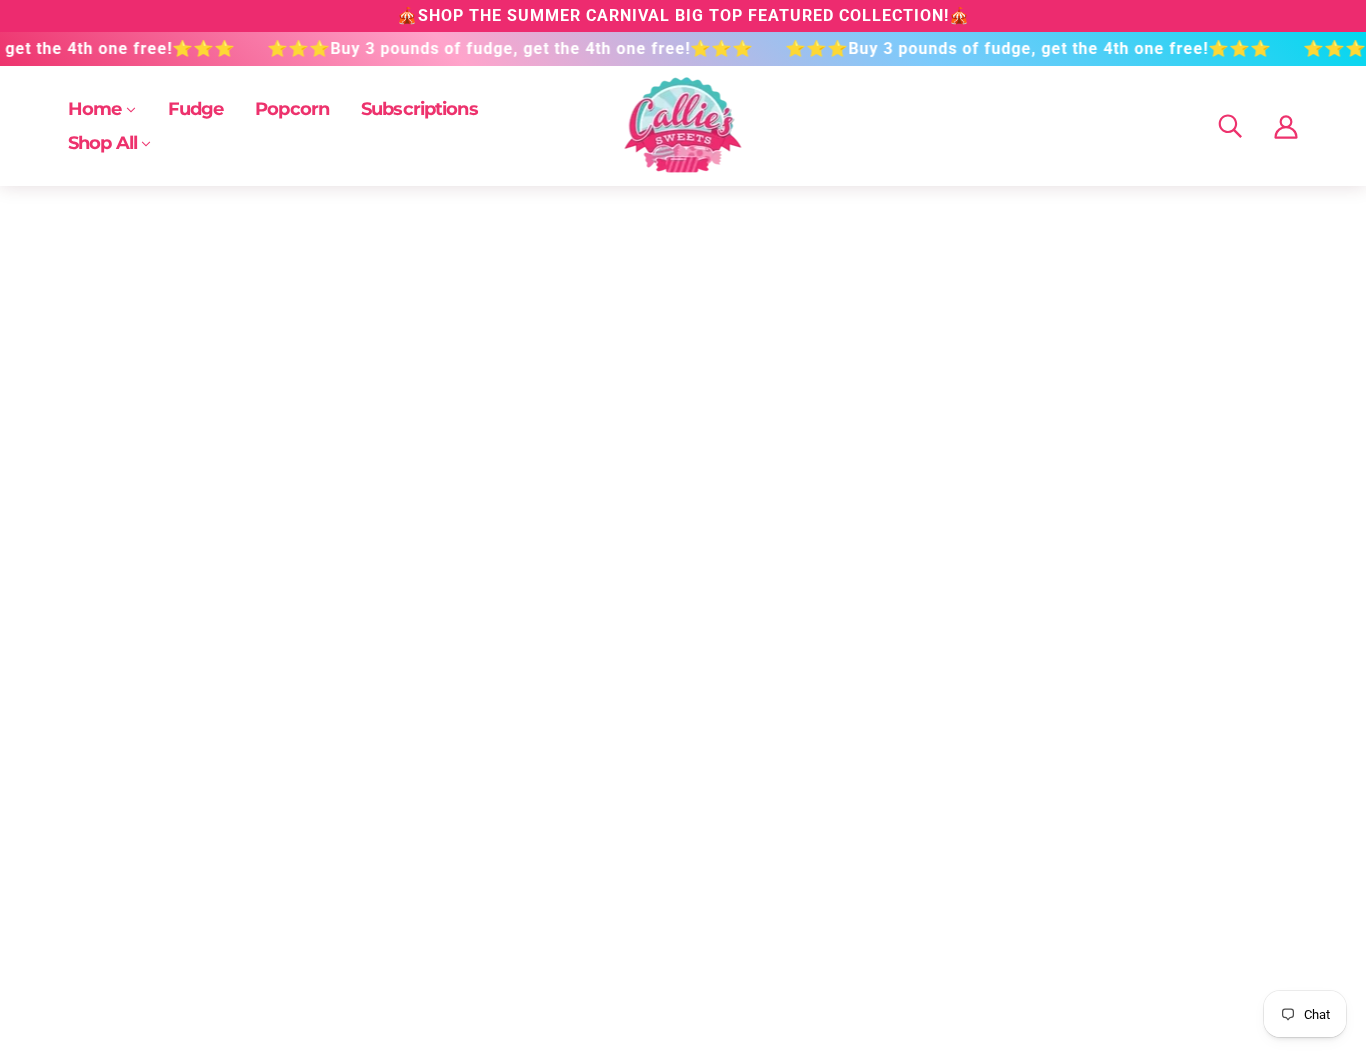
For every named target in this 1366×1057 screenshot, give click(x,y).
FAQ (604, 901)
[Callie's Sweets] (683, 169)
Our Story (623, 877)
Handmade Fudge (127, 901)
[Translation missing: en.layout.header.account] (1286, 125)
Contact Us (350, 877)
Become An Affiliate (859, 877)
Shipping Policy (367, 901)
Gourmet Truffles (123, 949)
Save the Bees (839, 901)
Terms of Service (371, 949)
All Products (106, 877)
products (849, 444)
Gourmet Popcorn (126, 925)
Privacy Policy (361, 925)
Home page (629, 444)
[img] (1230, 126)
